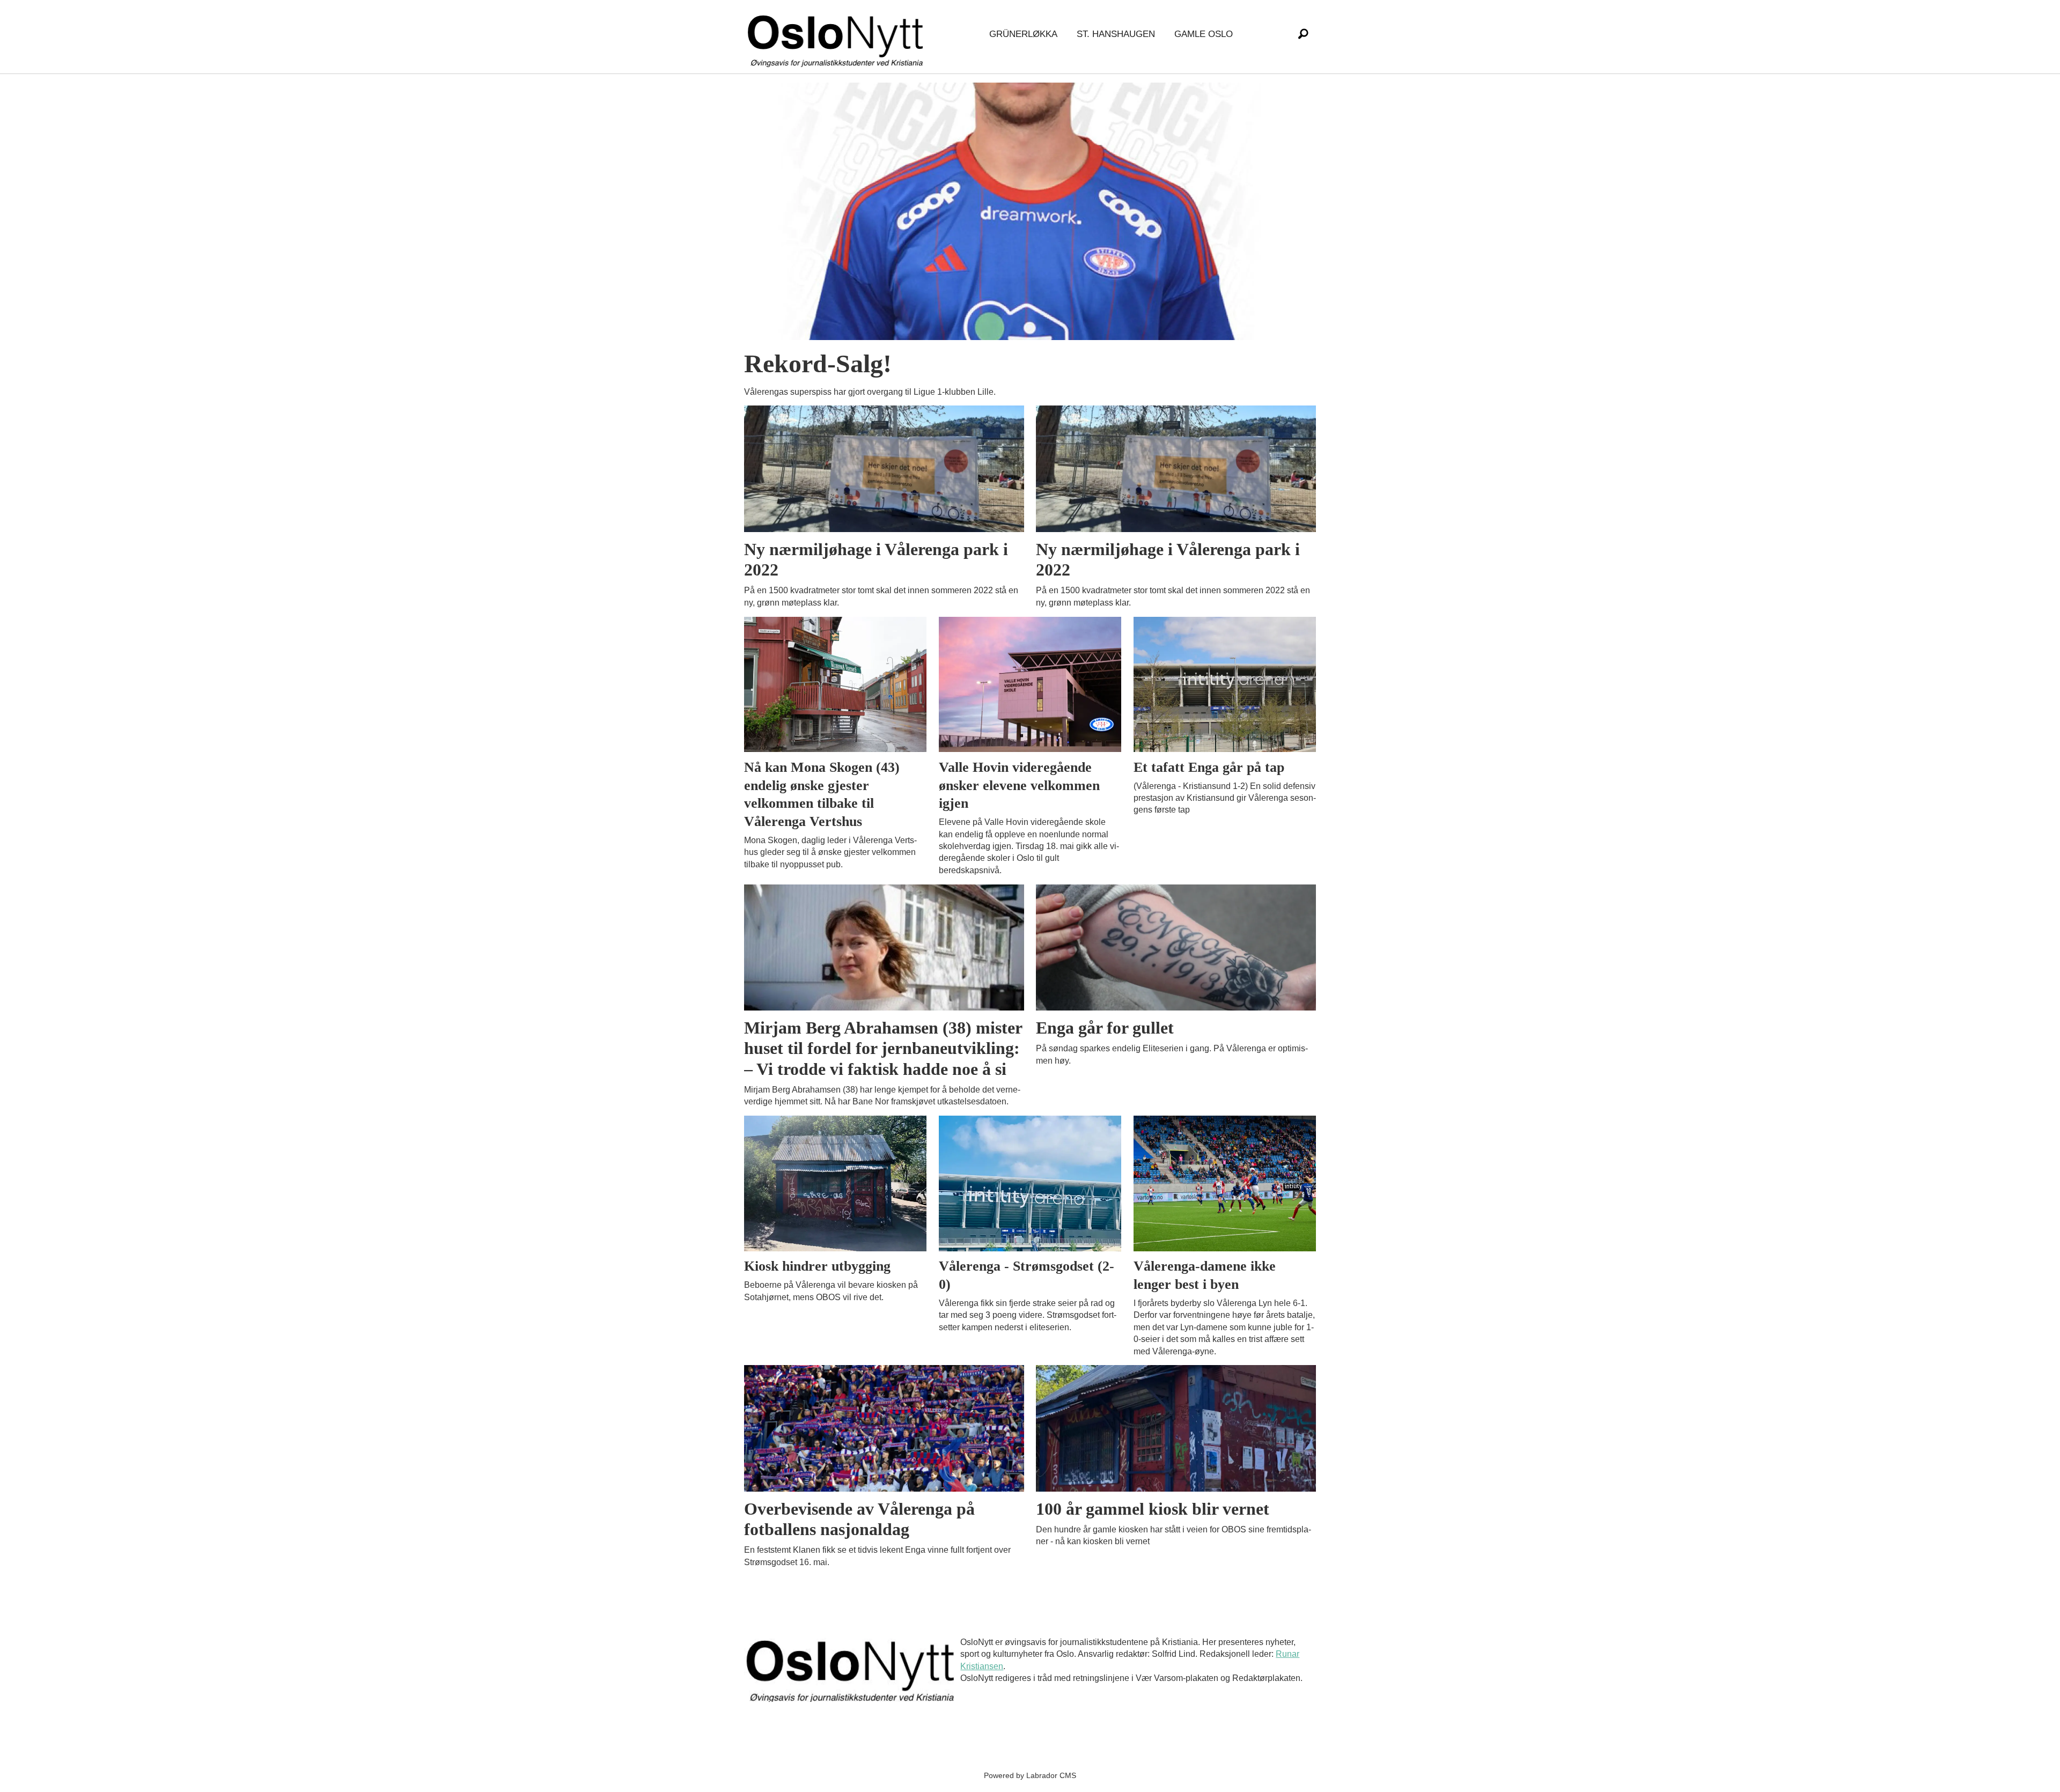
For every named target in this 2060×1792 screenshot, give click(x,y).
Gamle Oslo (1204, 34)
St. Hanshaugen (1116, 34)
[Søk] (1303, 34)
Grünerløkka (1023, 34)
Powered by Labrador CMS (1030, 1775)
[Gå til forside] (837, 35)
